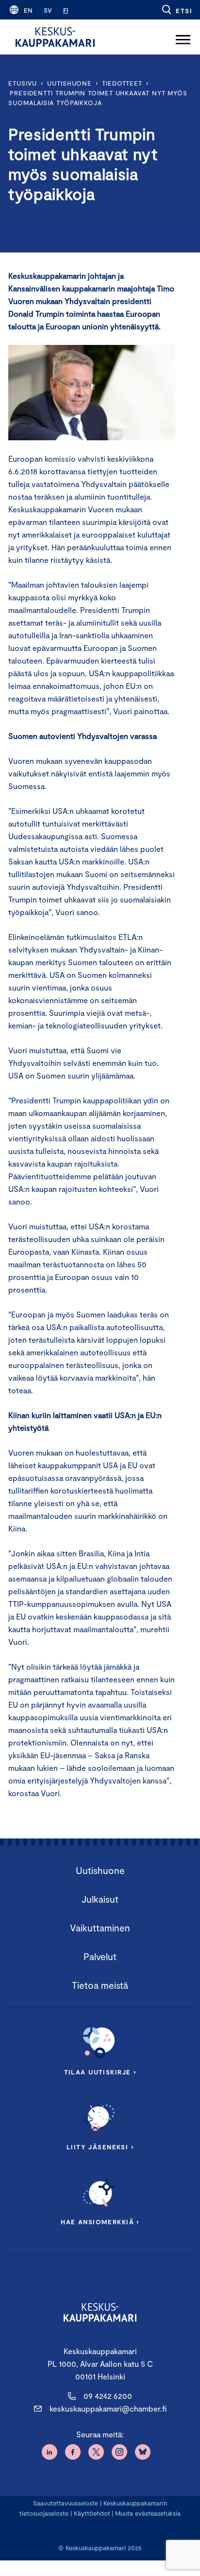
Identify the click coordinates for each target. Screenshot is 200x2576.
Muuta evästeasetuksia (148, 2513)
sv (48, 10)
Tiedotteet (122, 83)
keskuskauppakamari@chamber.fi (108, 2408)
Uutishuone (69, 83)
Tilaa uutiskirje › (100, 2072)
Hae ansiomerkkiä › (100, 2222)
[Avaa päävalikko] (183, 37)
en (28, 10)
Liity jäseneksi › (100, 2147)
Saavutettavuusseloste (66, 2503)
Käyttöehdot (92, 2513)
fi (66, 10)
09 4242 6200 (108, 2396)
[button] (176, 10)
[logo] (55, 37)
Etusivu (23, 83)
